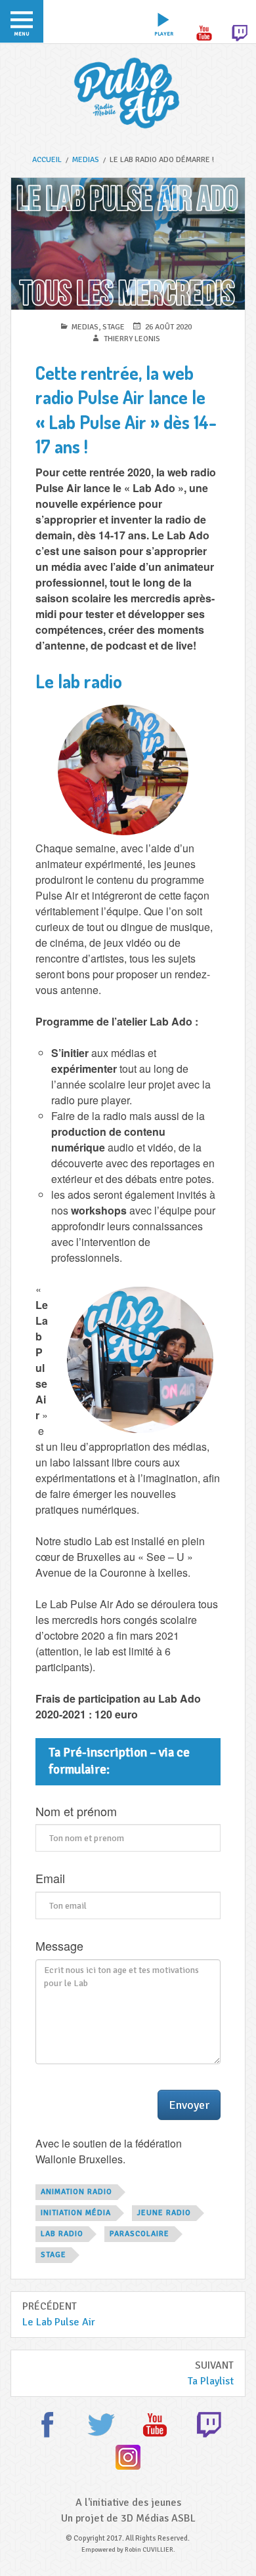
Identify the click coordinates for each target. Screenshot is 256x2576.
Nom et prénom (76, 1812)
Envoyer (189, 2105)
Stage (114, 327)
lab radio (62, 2234)
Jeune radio (164, 2213)
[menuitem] (22, 21)
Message (59, 1946)
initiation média (76, 2213)
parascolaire (139, 2234)
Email (50, 1879)
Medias (85, 327)
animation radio (76, 2192)
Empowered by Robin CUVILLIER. (128, 2550)
